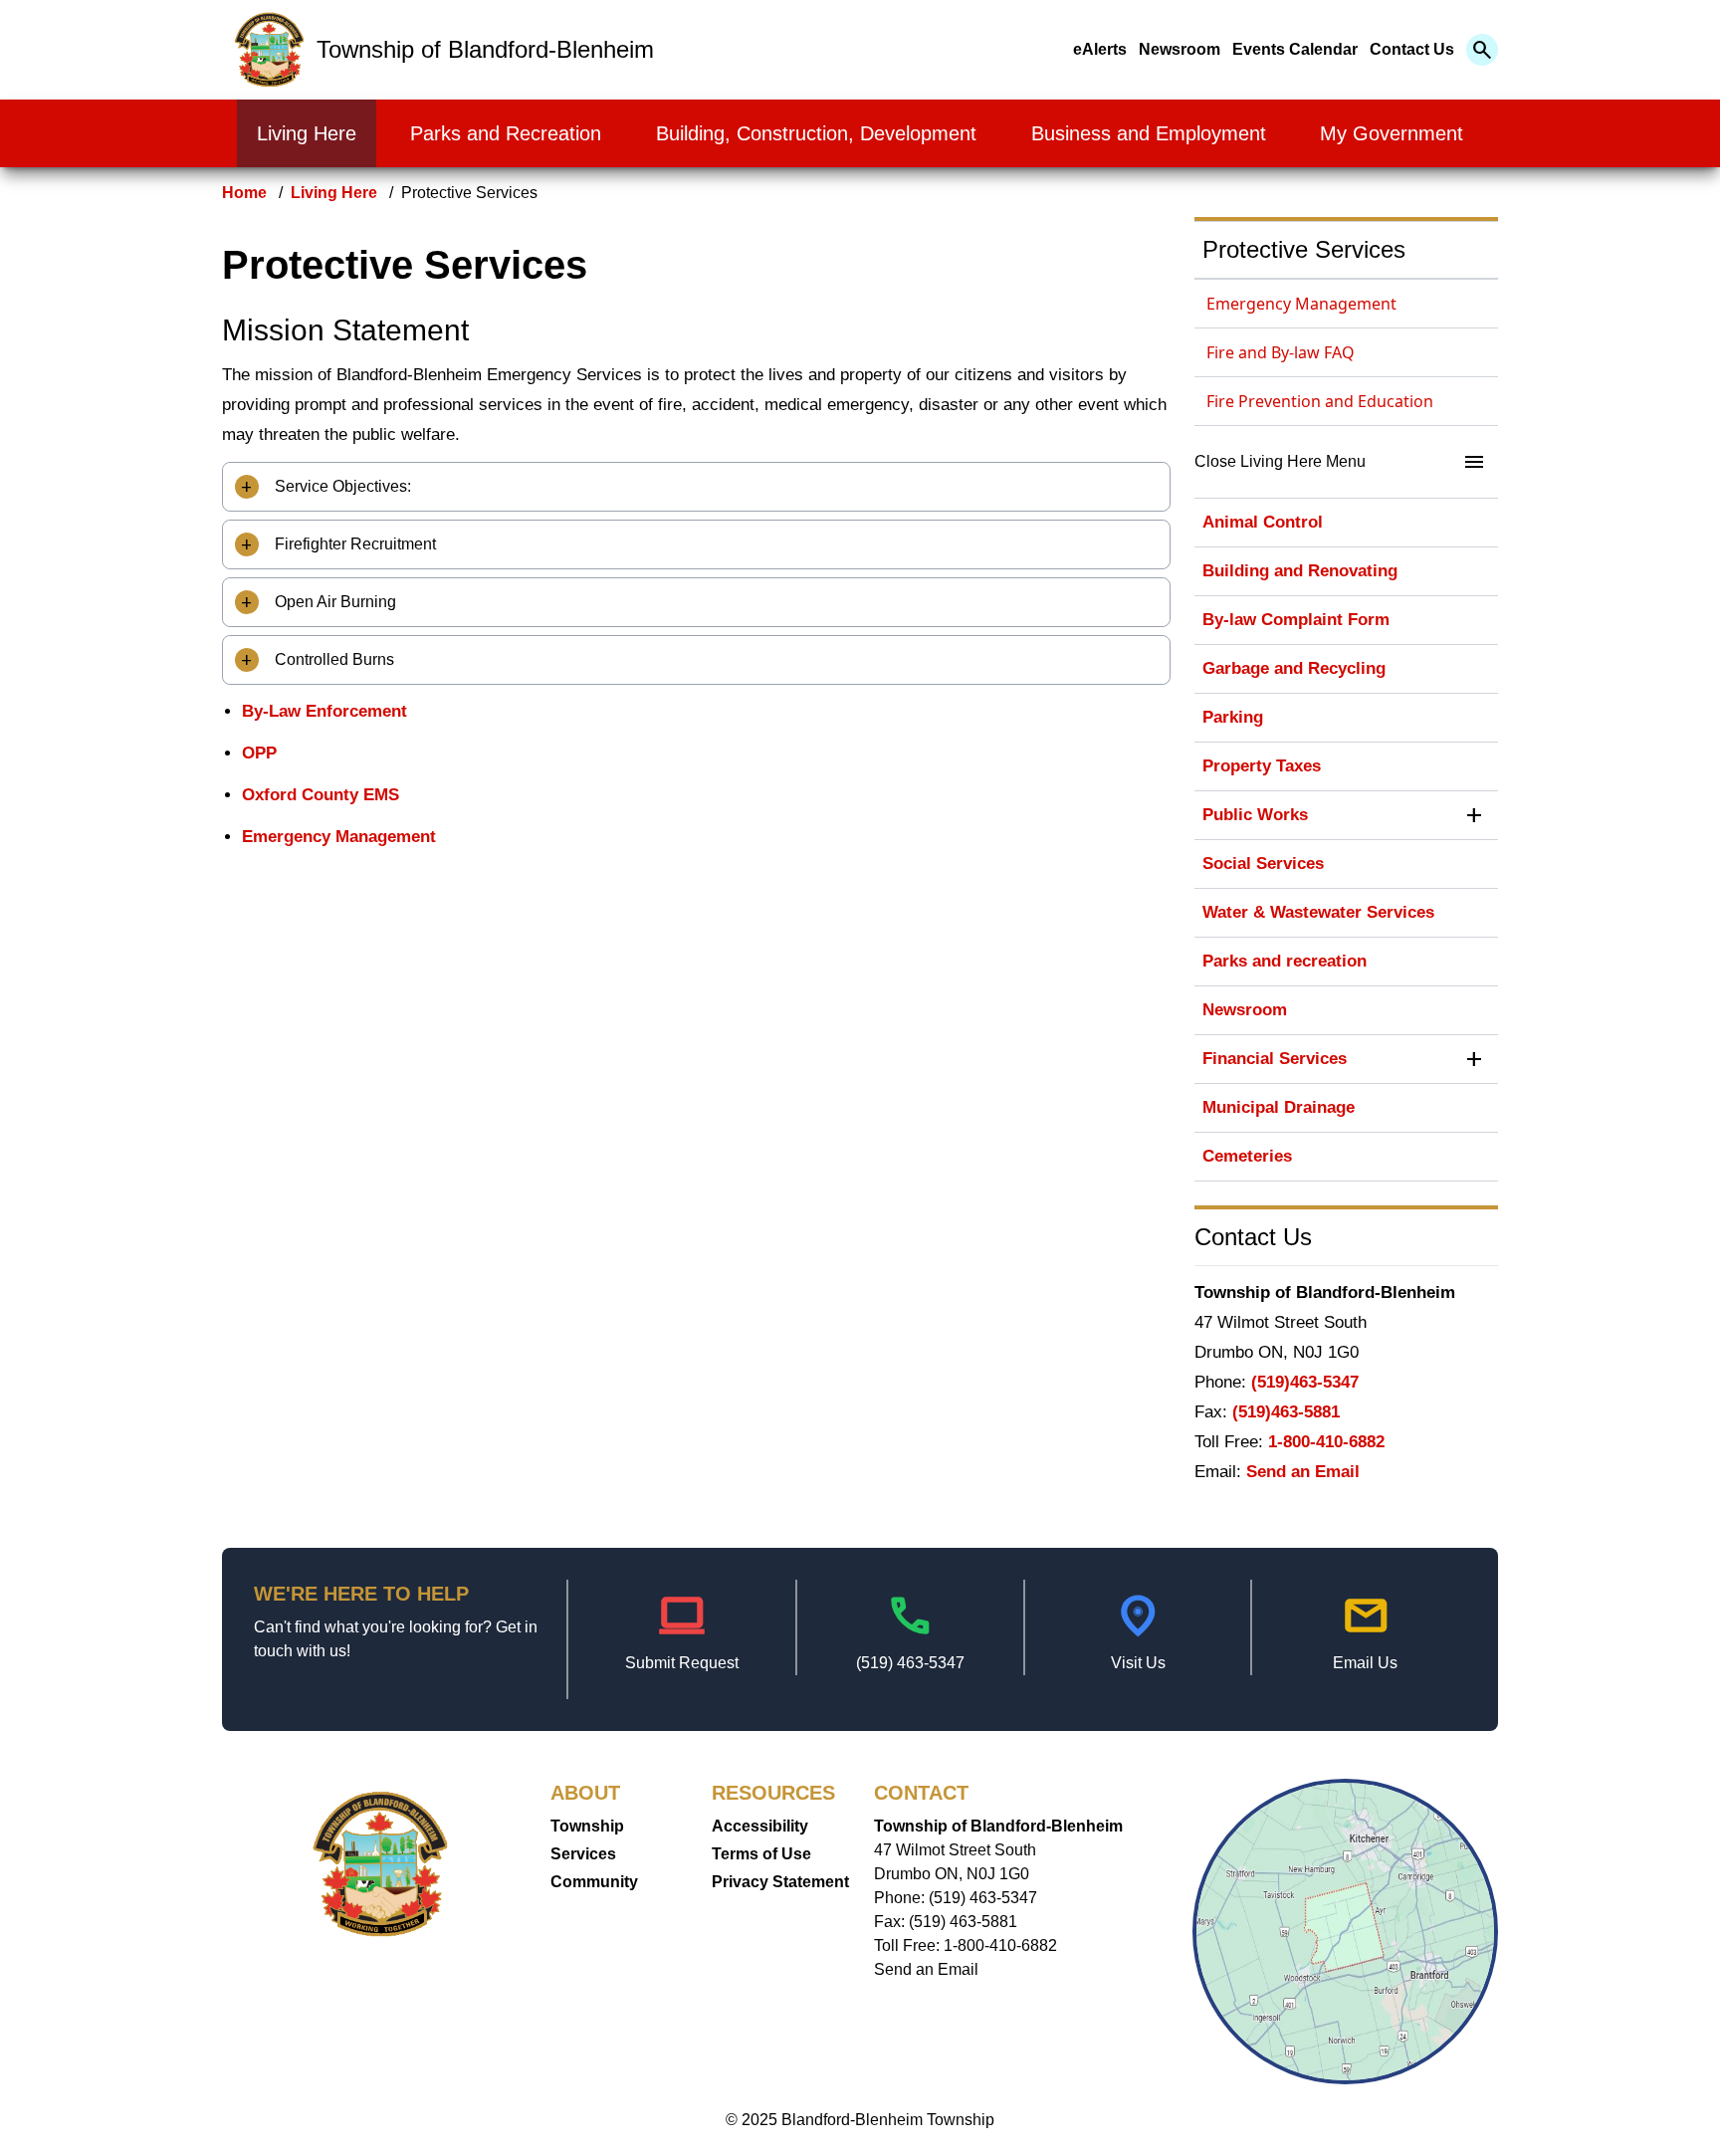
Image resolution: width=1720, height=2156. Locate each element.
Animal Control (1263, 522)
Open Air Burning (333, 602)
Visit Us (1138, 1663)
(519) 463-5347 (910, 1663)
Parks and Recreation (506, 133)
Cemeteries (1247, 1156)
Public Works (1255, 815)
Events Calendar (1295, 49)
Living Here (307, 133)
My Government (1392, 133)
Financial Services (1275, 1059)
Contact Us (1412, 49)
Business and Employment (1149, 133)
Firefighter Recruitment (353, 544)
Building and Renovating (1300, 571)
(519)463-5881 (1286, 1412)
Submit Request (682, 1663)
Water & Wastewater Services (1318, 912)
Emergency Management (339, 837)
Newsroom (1180, 49)
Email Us (1365, 1663)
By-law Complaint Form (1296, 620)
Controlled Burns (332, 659)
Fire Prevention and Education (1320, 401)
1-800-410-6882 (1326, 1442)
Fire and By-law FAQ (1281, 352)
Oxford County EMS (321, 795)
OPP (259, 753)
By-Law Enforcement (324, 711)
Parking (1233, 717)
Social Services (1263, 863)
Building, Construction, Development (816, 133)
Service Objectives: (341, 486)
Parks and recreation (1285, 961)
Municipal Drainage (1279, 1107)
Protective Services (1304, 249)
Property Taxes (1262, 766)
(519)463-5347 (1305, 1382)
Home (244, 193)
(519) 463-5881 (963, 1922)
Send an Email (1303, 1472)
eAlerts (1100, 49)
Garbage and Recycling (1294, 668)
